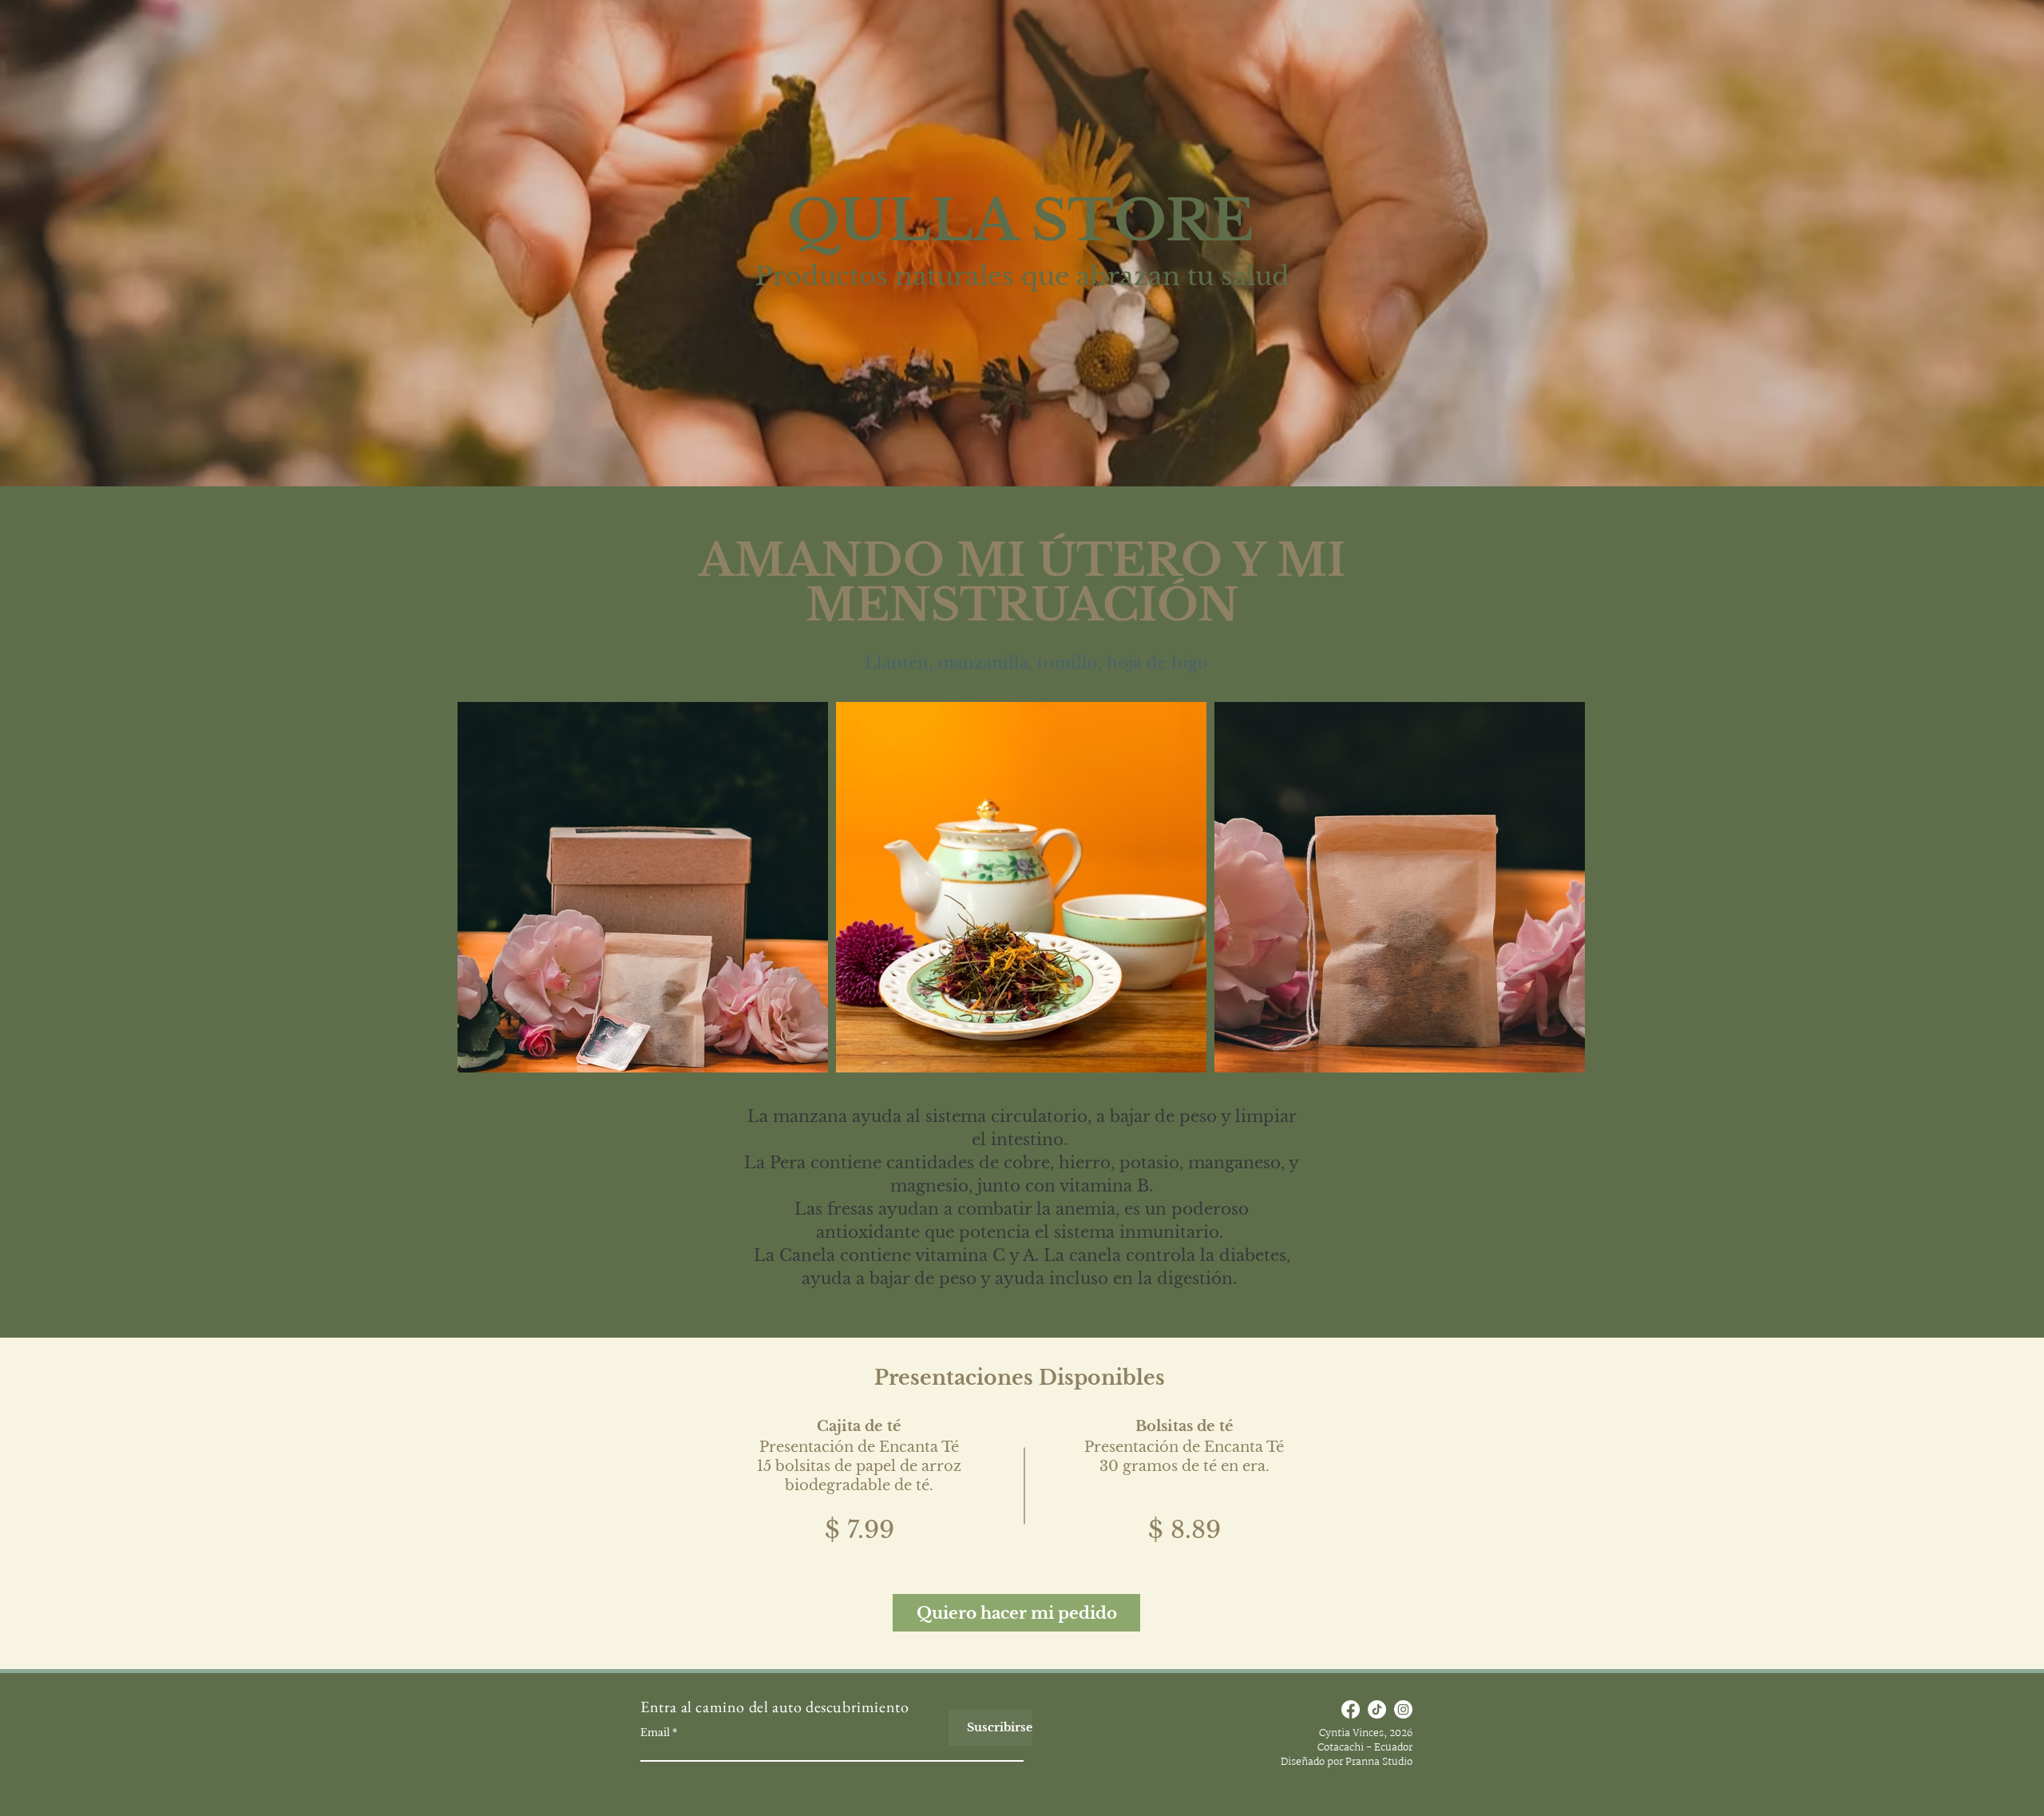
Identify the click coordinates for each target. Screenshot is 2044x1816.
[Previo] (87, 1503)
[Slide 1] (1022, 1630)
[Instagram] (1403, 1709)
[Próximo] (1957, 1503)
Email (655, 1733)
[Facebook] (1351, 1709)
